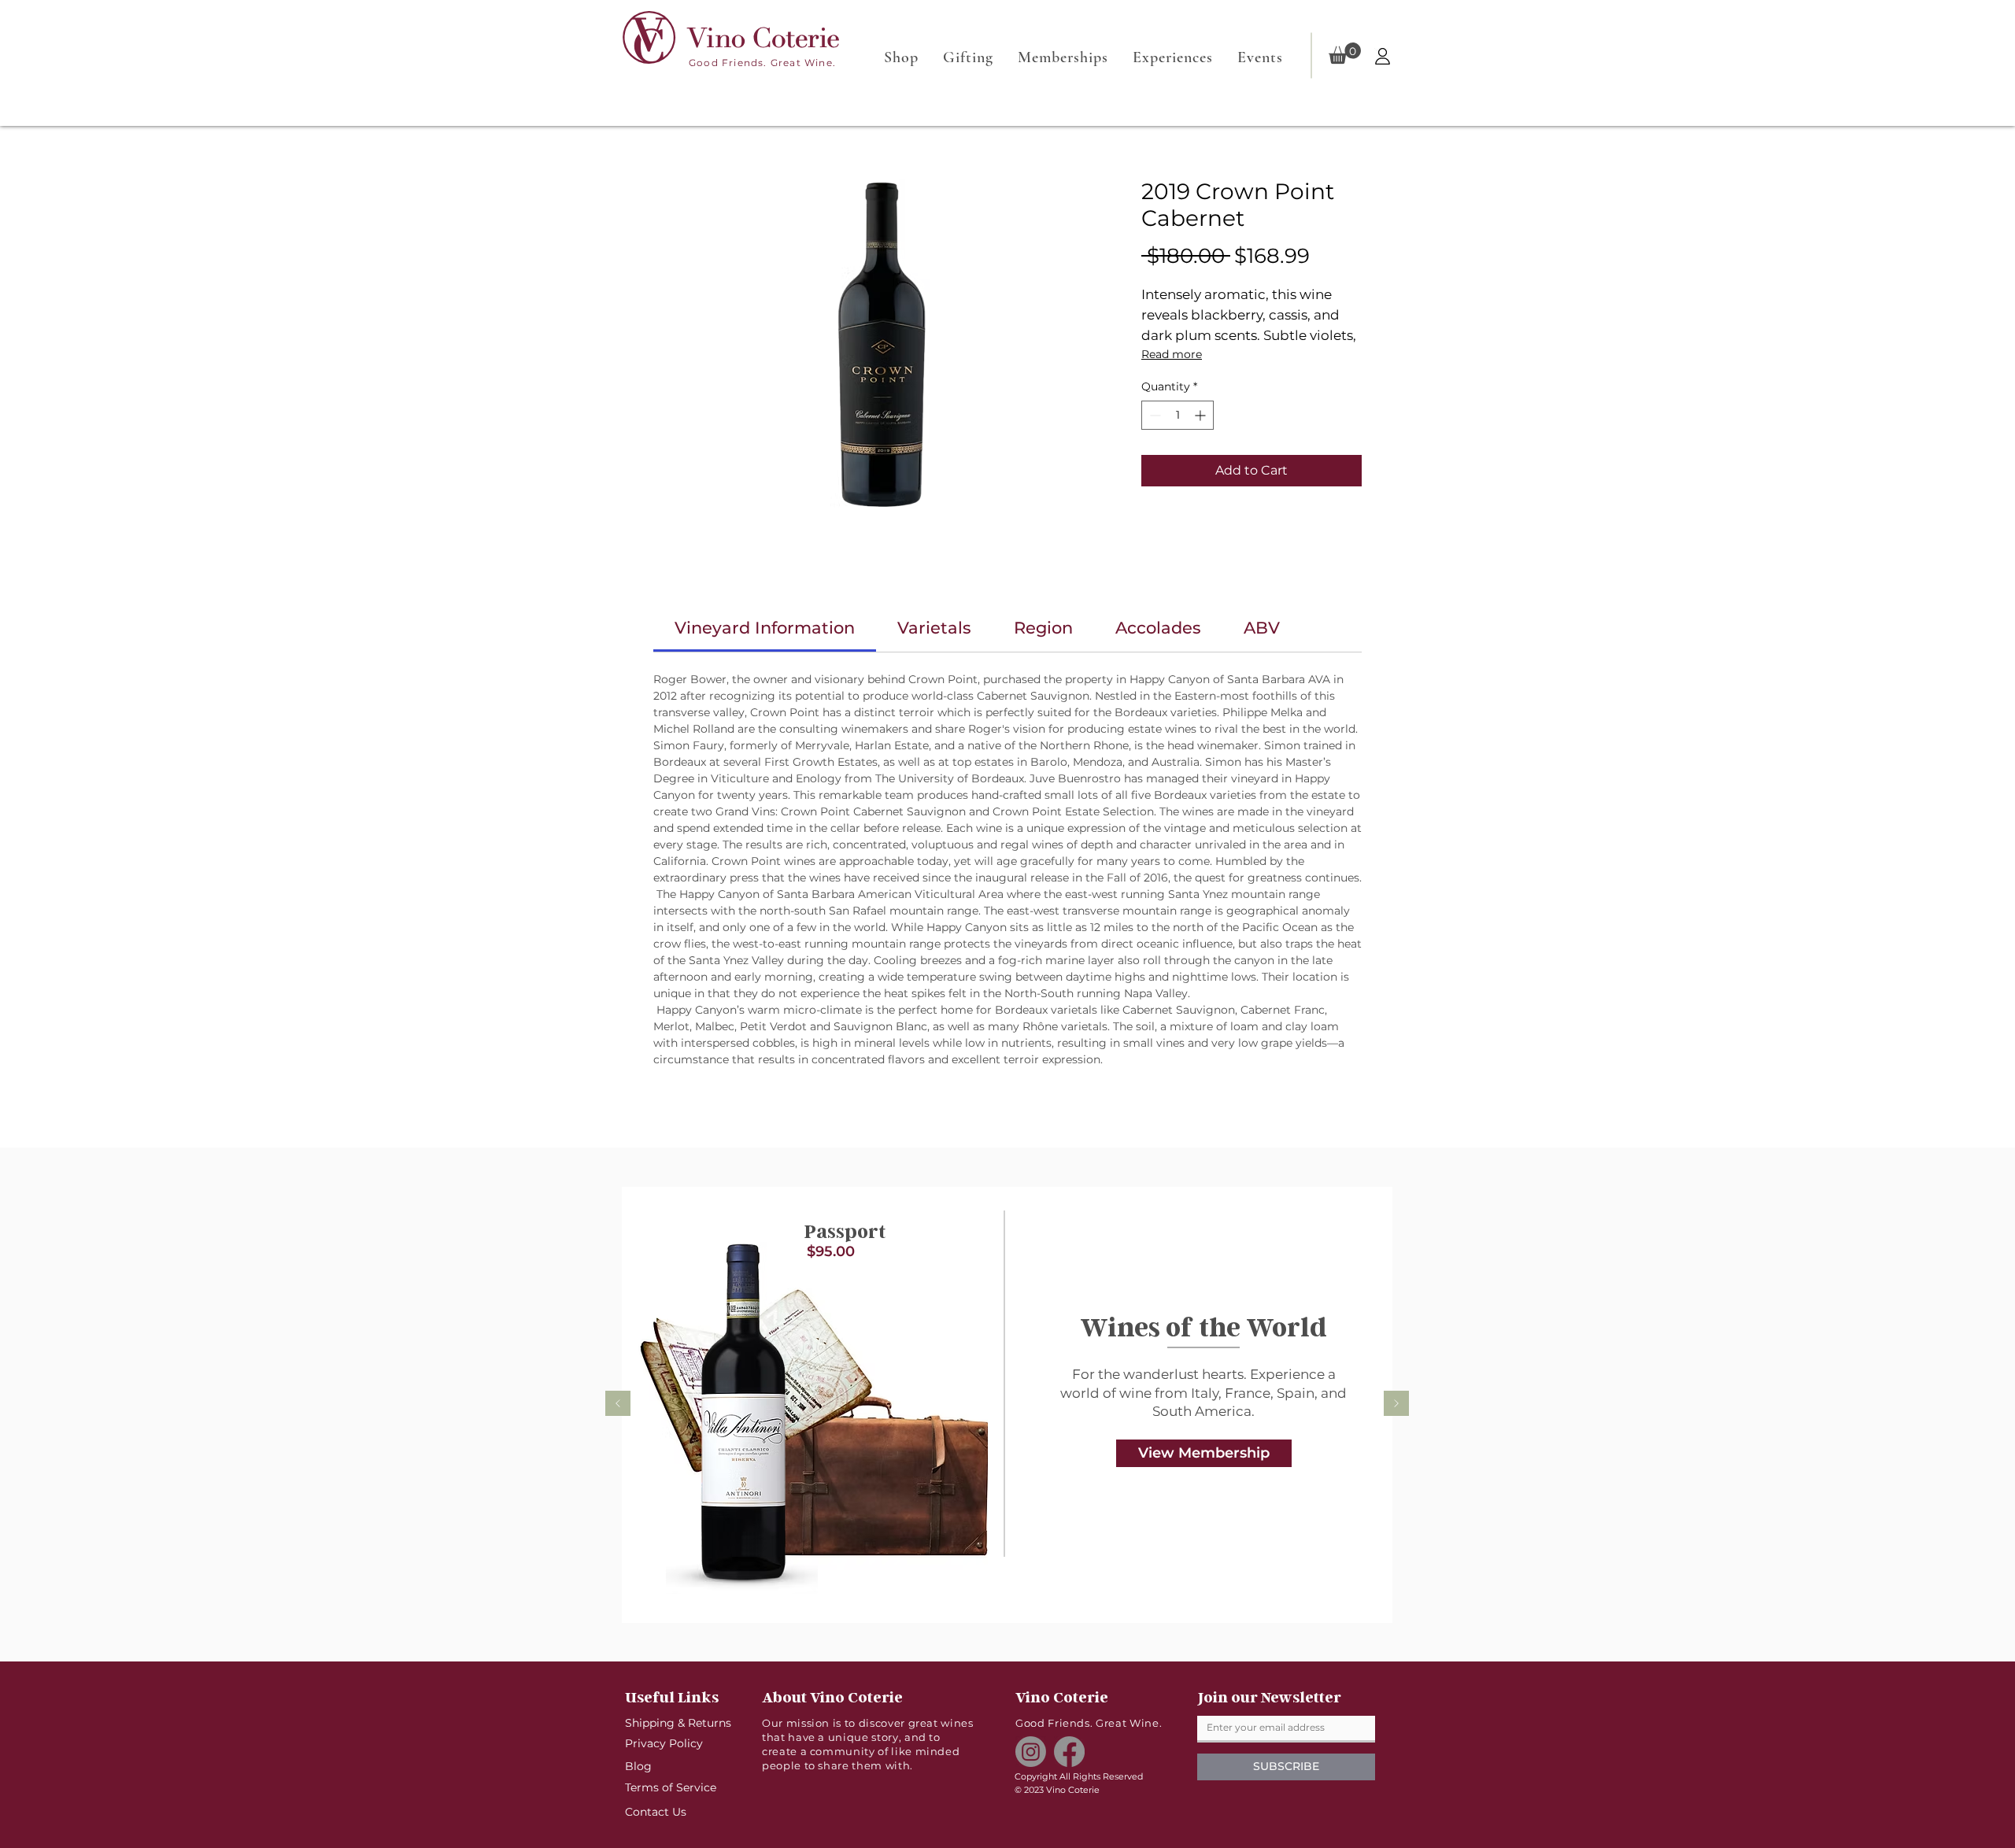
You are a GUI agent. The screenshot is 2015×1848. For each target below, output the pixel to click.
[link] (765, 628)
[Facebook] (1069, 1752)
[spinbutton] (1178, 415)
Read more (1172, 354)
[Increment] (1202, 415)
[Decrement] (1154, 415)
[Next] (1396, 1404)
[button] (1345, 53)
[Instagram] (1031, 1752)
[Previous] (618, 1404)
